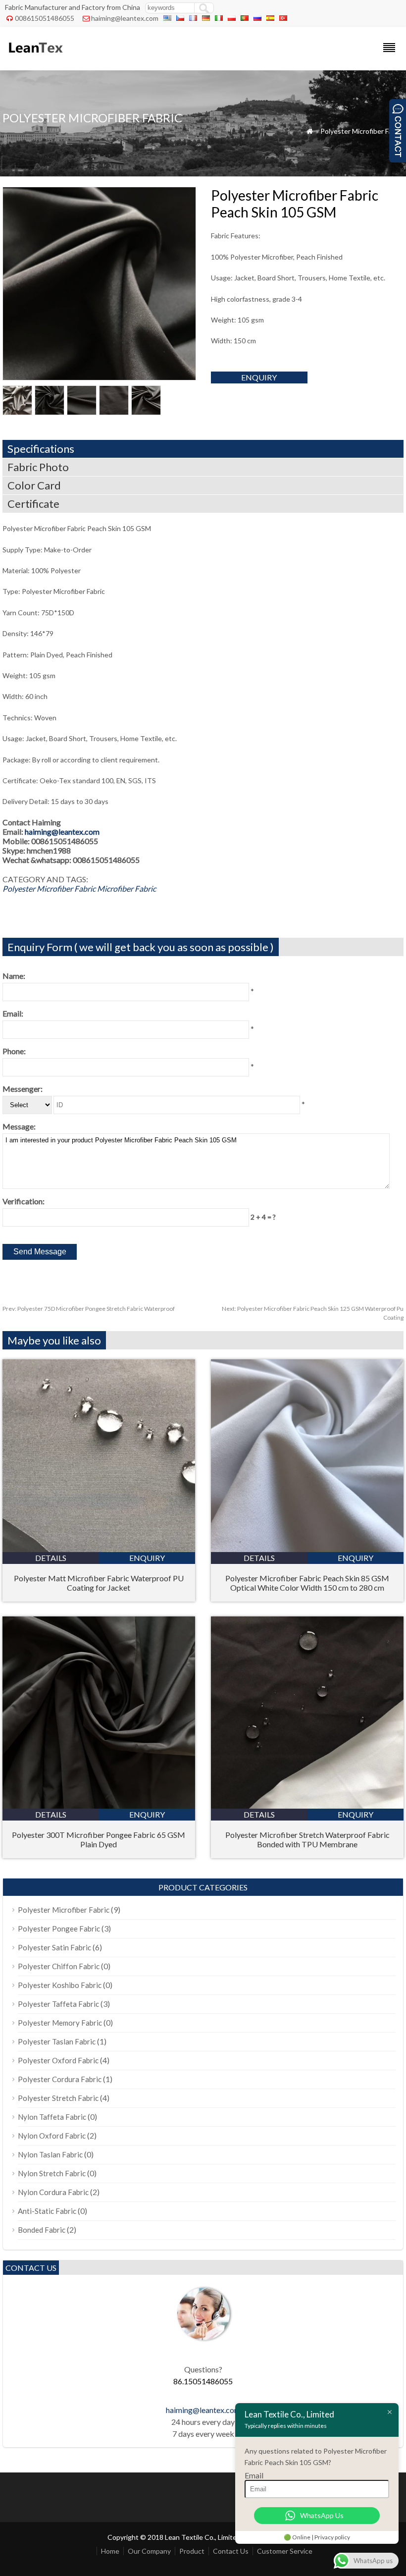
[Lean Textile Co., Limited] (35, 57)
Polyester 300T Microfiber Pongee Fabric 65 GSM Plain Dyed (99, 1839)
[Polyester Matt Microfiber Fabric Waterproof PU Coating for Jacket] (99, 1549)
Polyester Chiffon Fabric (59, 1966)
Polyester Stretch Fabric (58, 2098)
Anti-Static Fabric (47, 2211)
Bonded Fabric (42, 2230)
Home (110, 2551)
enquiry (259, 377)
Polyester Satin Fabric (54, 1947)
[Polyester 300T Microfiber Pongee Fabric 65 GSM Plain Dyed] (99, 1805)
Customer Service (285, 2551)
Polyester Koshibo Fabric (60, 1985)
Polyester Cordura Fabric (60, 2079)
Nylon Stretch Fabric (52, 2173)
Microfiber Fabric (127, 888)
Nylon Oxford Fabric (52, 2136)
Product (192, 2551)
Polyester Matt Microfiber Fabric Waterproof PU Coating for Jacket (99, 1583)
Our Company (149, 2551)
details (51, 1558)
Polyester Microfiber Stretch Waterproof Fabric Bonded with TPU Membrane (307, 1839)
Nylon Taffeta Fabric (52, 2117)
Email (254, 2475)
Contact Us (231, 2551)
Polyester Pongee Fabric (59, 1929)
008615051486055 (45, 18)
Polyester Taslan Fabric (57, 2041)
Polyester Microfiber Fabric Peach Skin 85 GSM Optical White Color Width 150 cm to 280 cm (307, 1583)
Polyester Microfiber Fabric (362, 131)
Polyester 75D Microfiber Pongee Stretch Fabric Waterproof (89, 1309)
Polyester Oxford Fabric (58, 2060)
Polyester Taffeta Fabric (58, 2004)
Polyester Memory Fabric (60, 2023)
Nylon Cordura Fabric (53, 2192)
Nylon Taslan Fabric (50, 2154)
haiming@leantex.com (125, 18)
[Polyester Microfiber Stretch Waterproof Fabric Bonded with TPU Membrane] (307, 1805)
